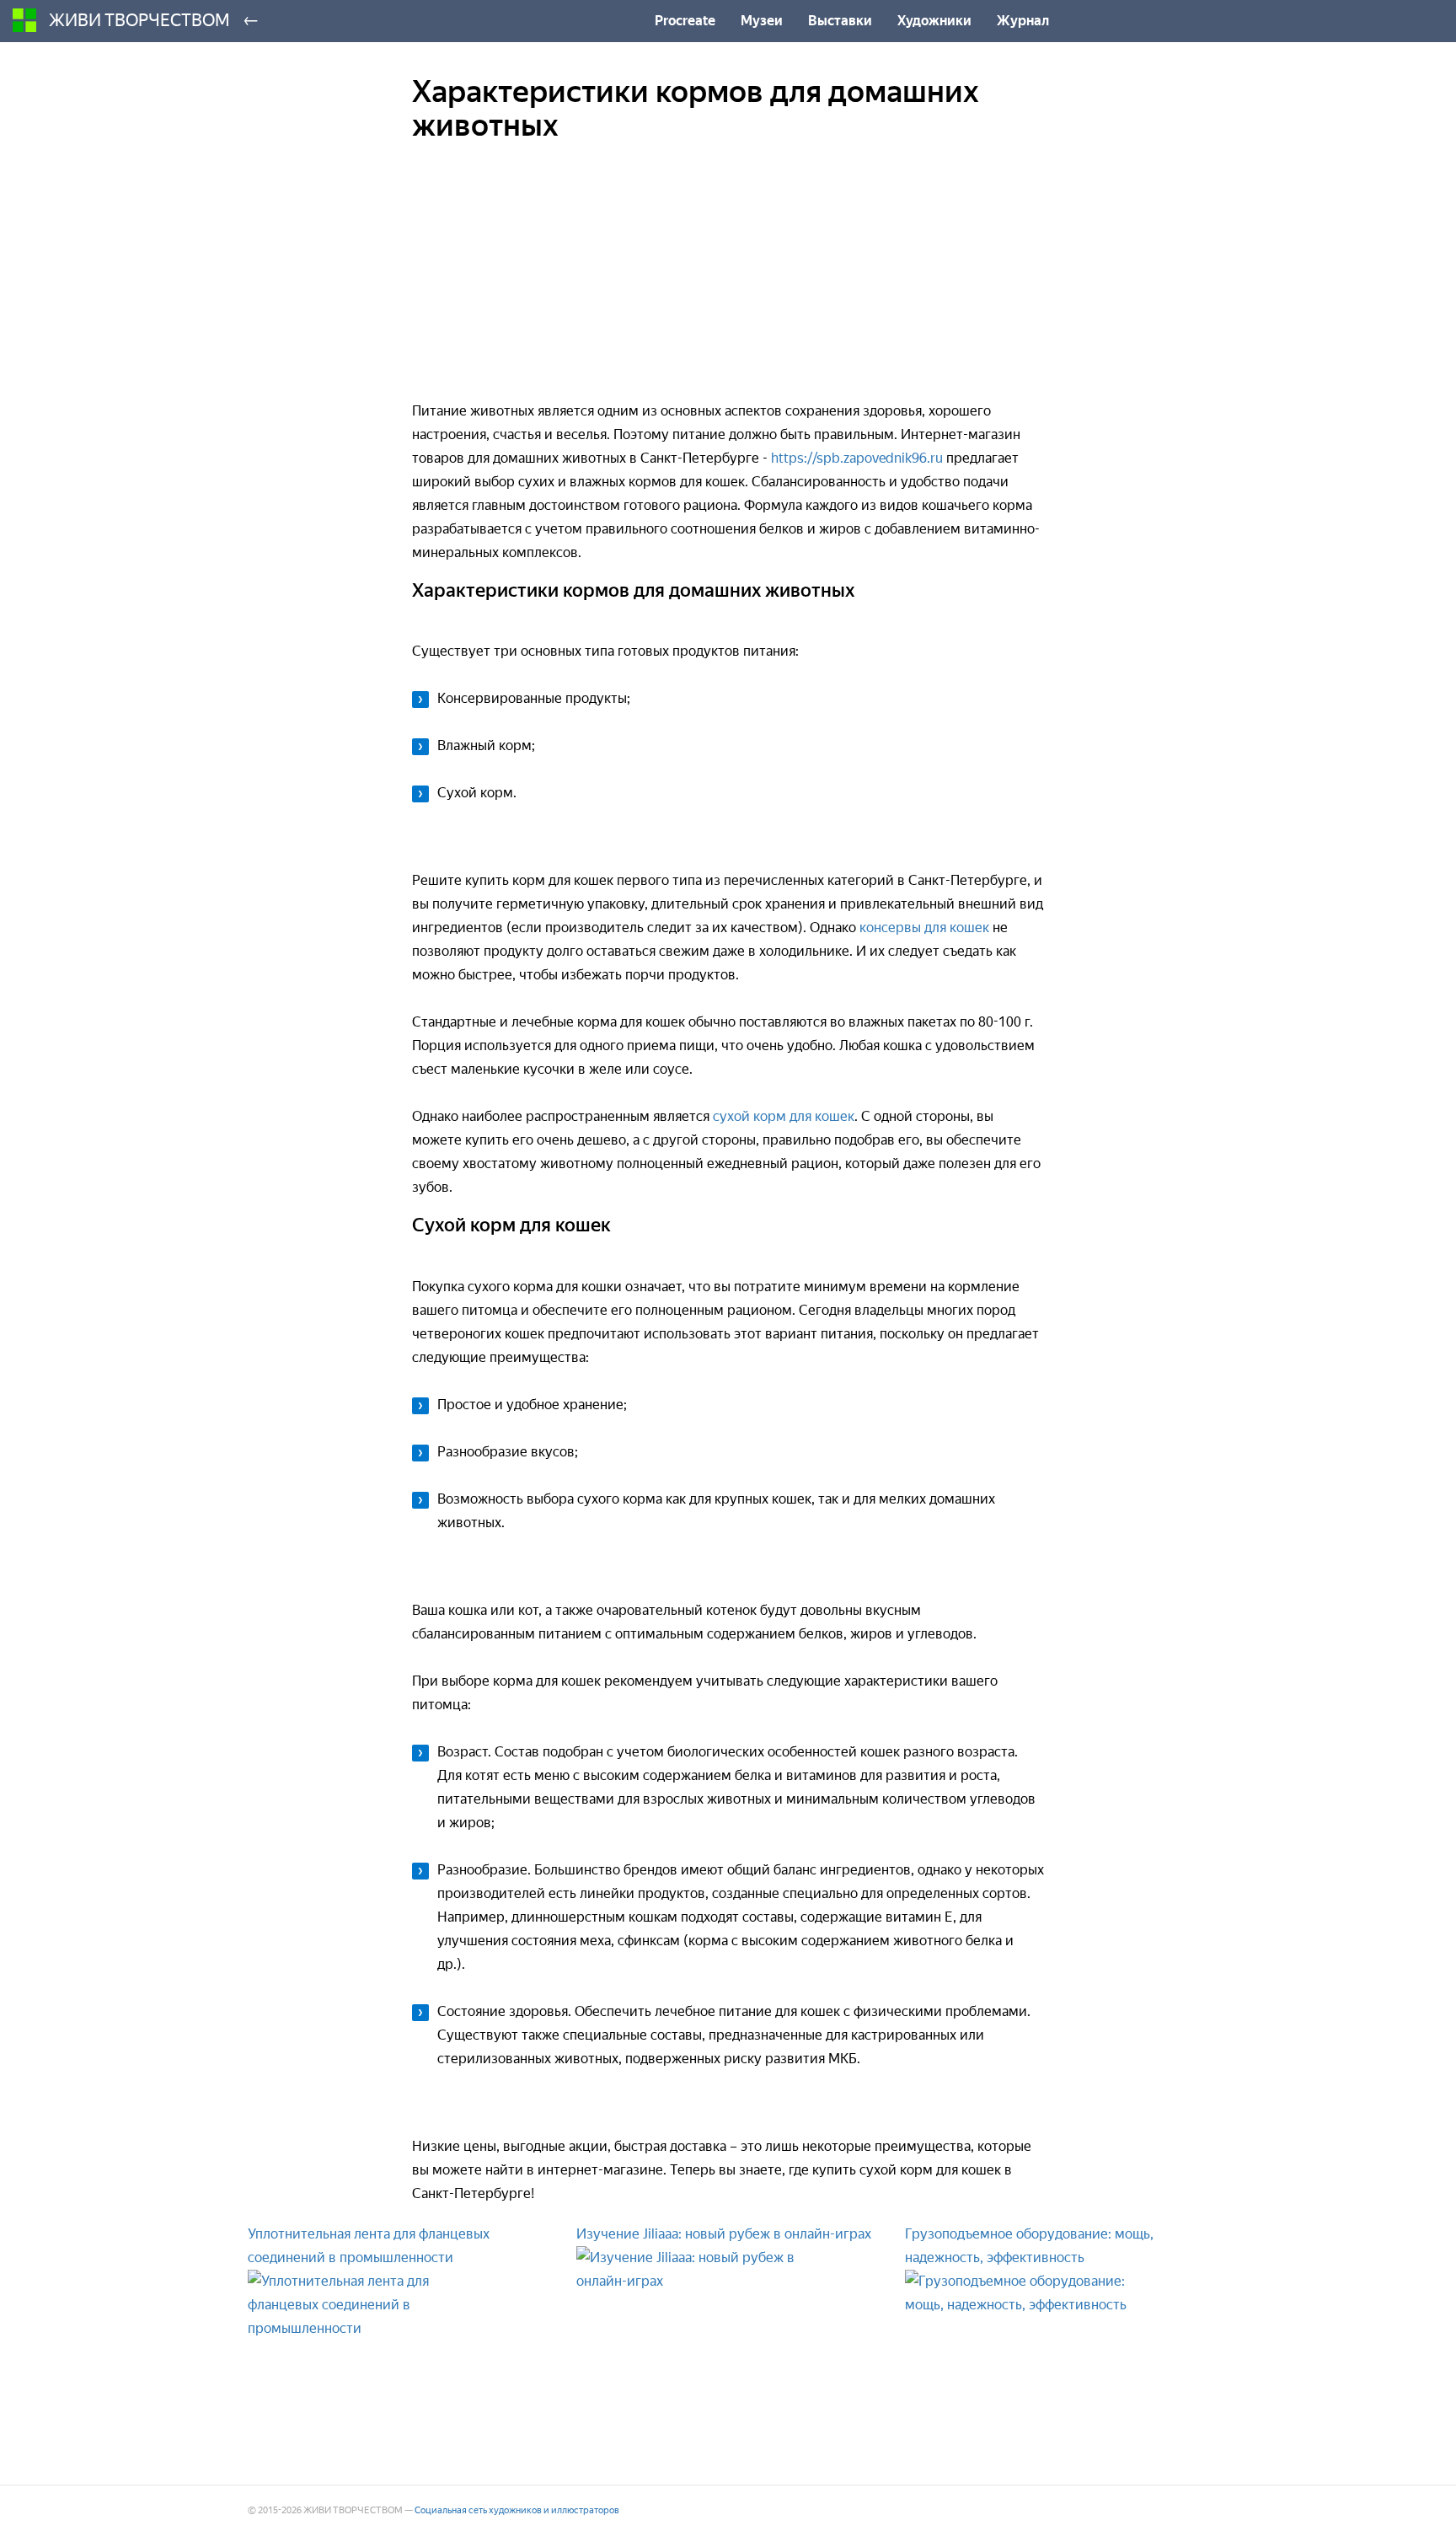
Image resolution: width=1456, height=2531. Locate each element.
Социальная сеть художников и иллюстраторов (517, 2510)
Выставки (840, 21)
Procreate (685, 21)
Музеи (762, 21)
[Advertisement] (728, 282)
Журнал (1023, 21)
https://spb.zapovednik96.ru (857, 458)
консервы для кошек (924, 928)
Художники (934, 21)
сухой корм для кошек (784, 1116)
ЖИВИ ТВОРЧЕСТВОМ (139, 20)
